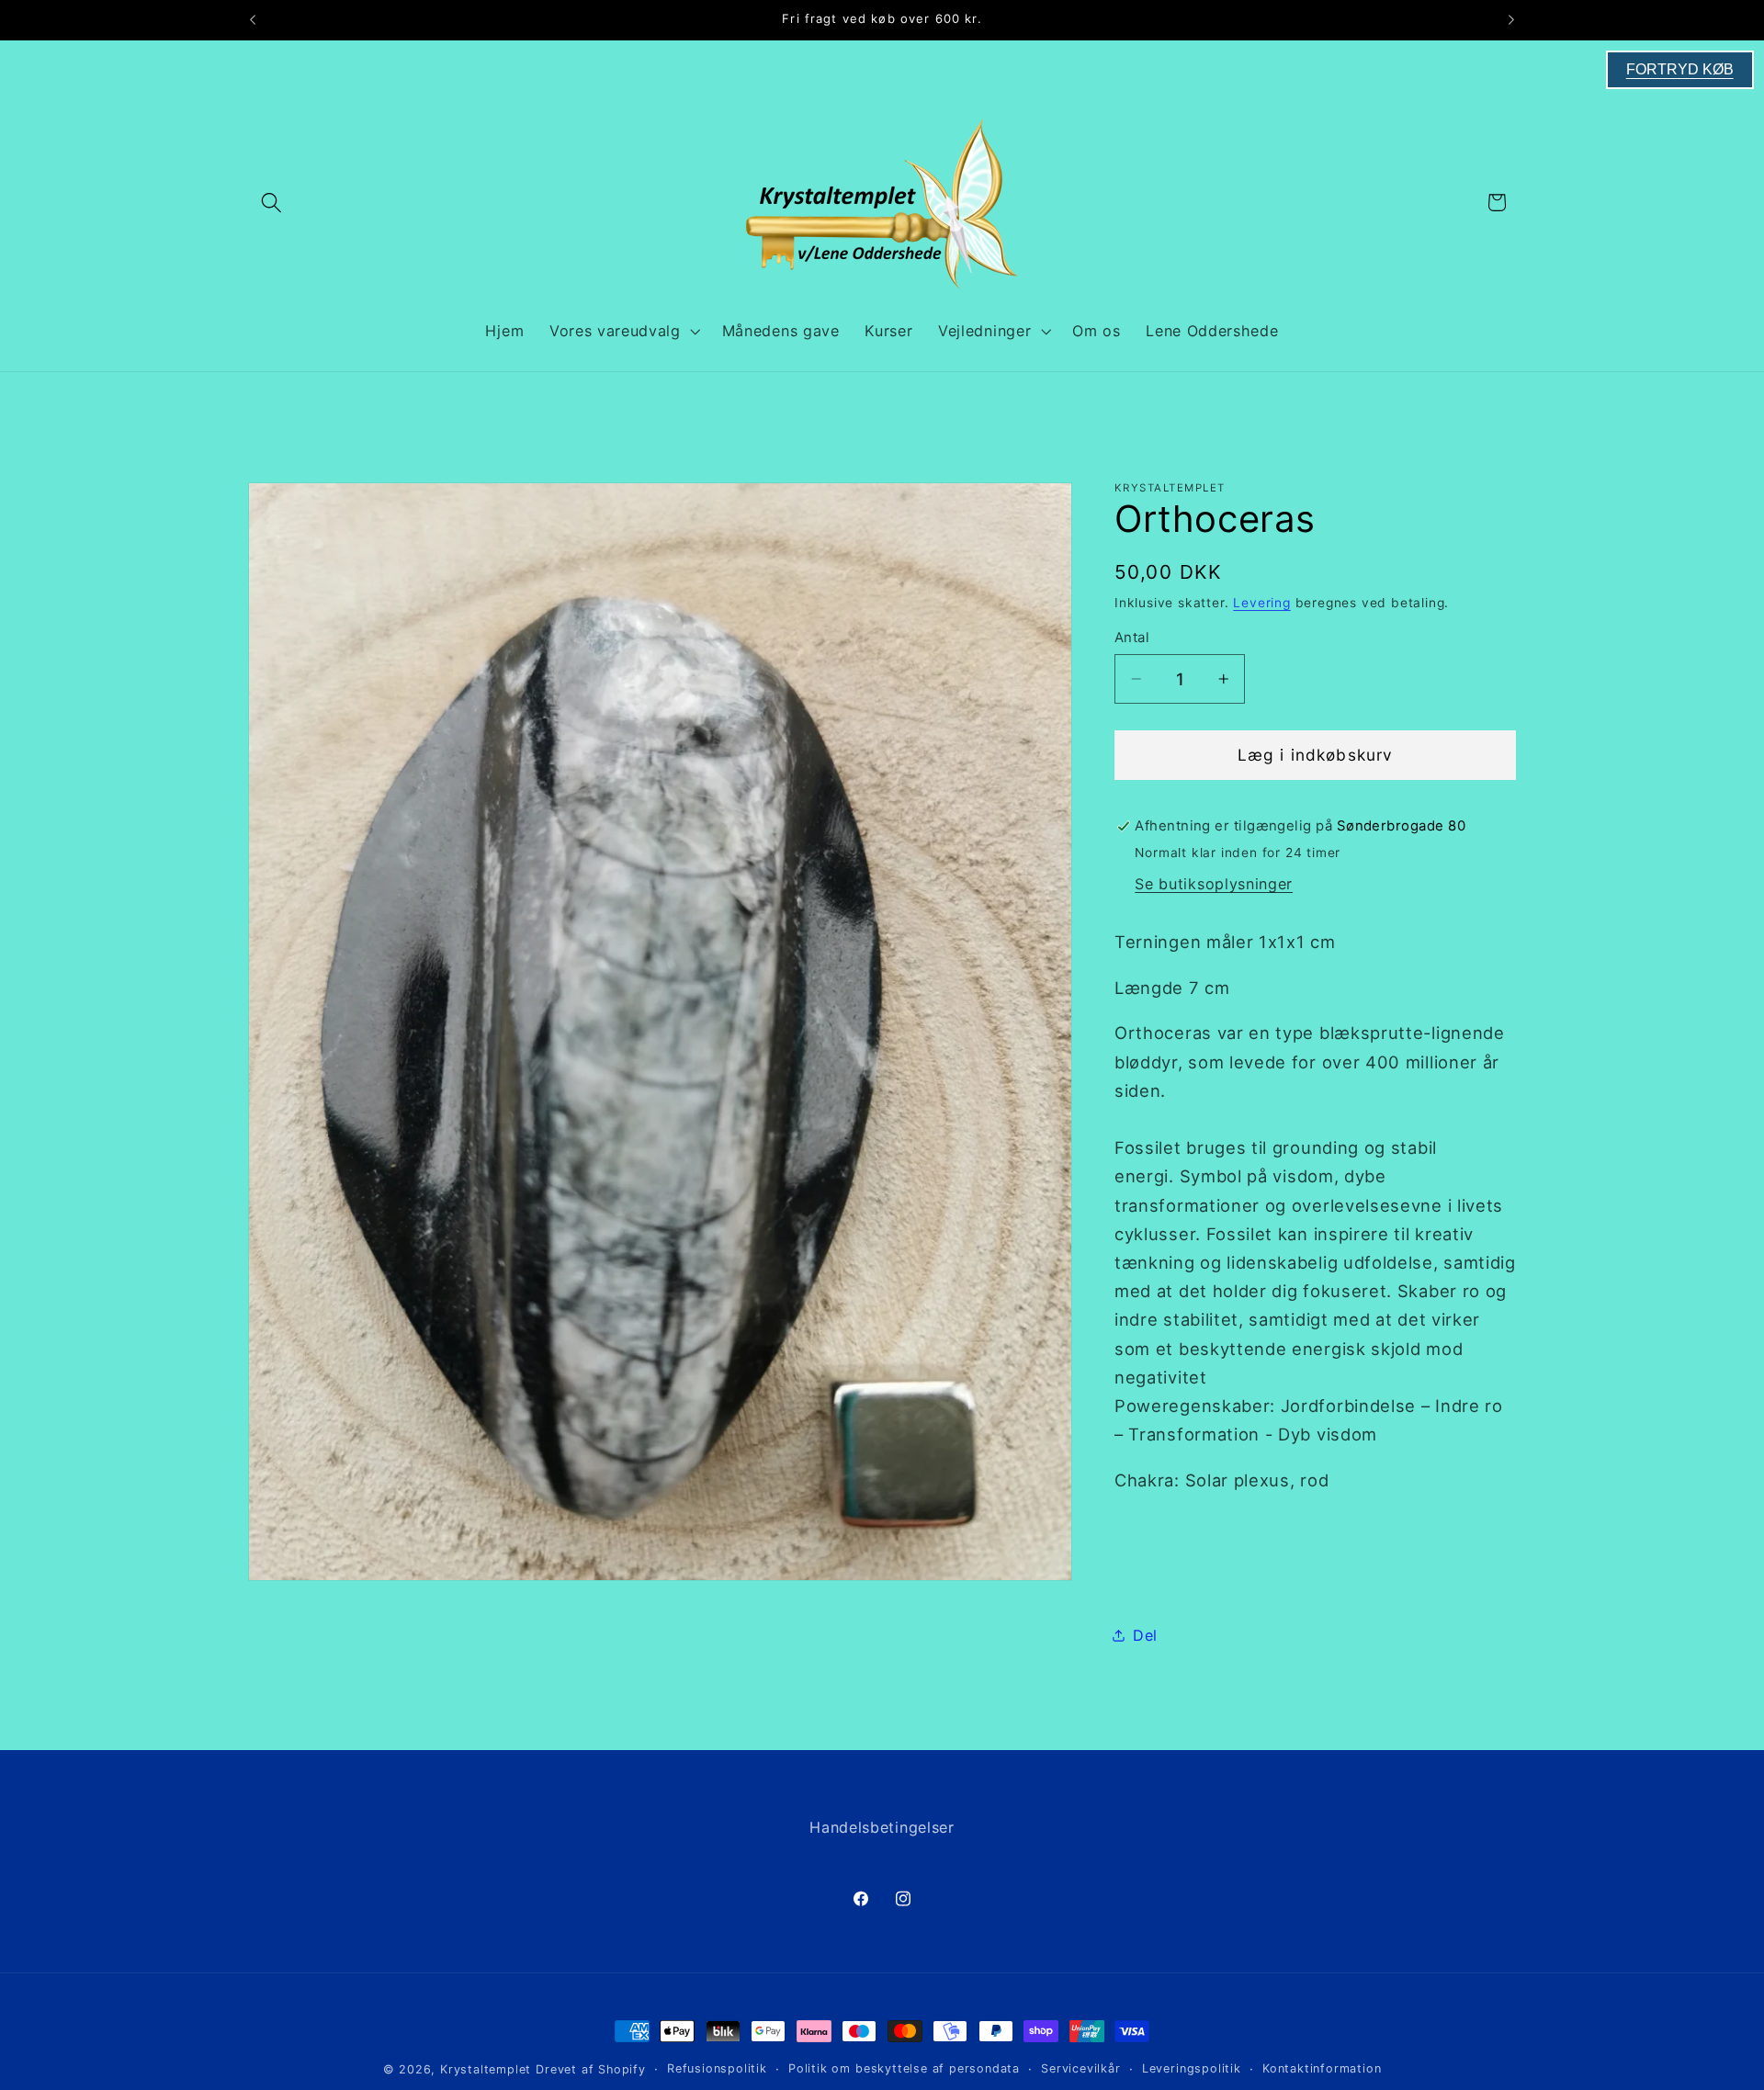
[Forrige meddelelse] (253, 20)
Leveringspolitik (1192, 2068)
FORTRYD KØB (1680, 69)
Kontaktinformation (1322, 2068)
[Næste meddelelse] (1511, 20)
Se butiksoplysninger (1214, 884)
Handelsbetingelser (882, 1827)
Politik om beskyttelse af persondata (904, 2068)
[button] (271, 203)
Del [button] (1145, 1635)
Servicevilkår (1080, 2068)
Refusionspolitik (717, 2068)
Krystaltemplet (486, 2069)
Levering (1261, 603)
